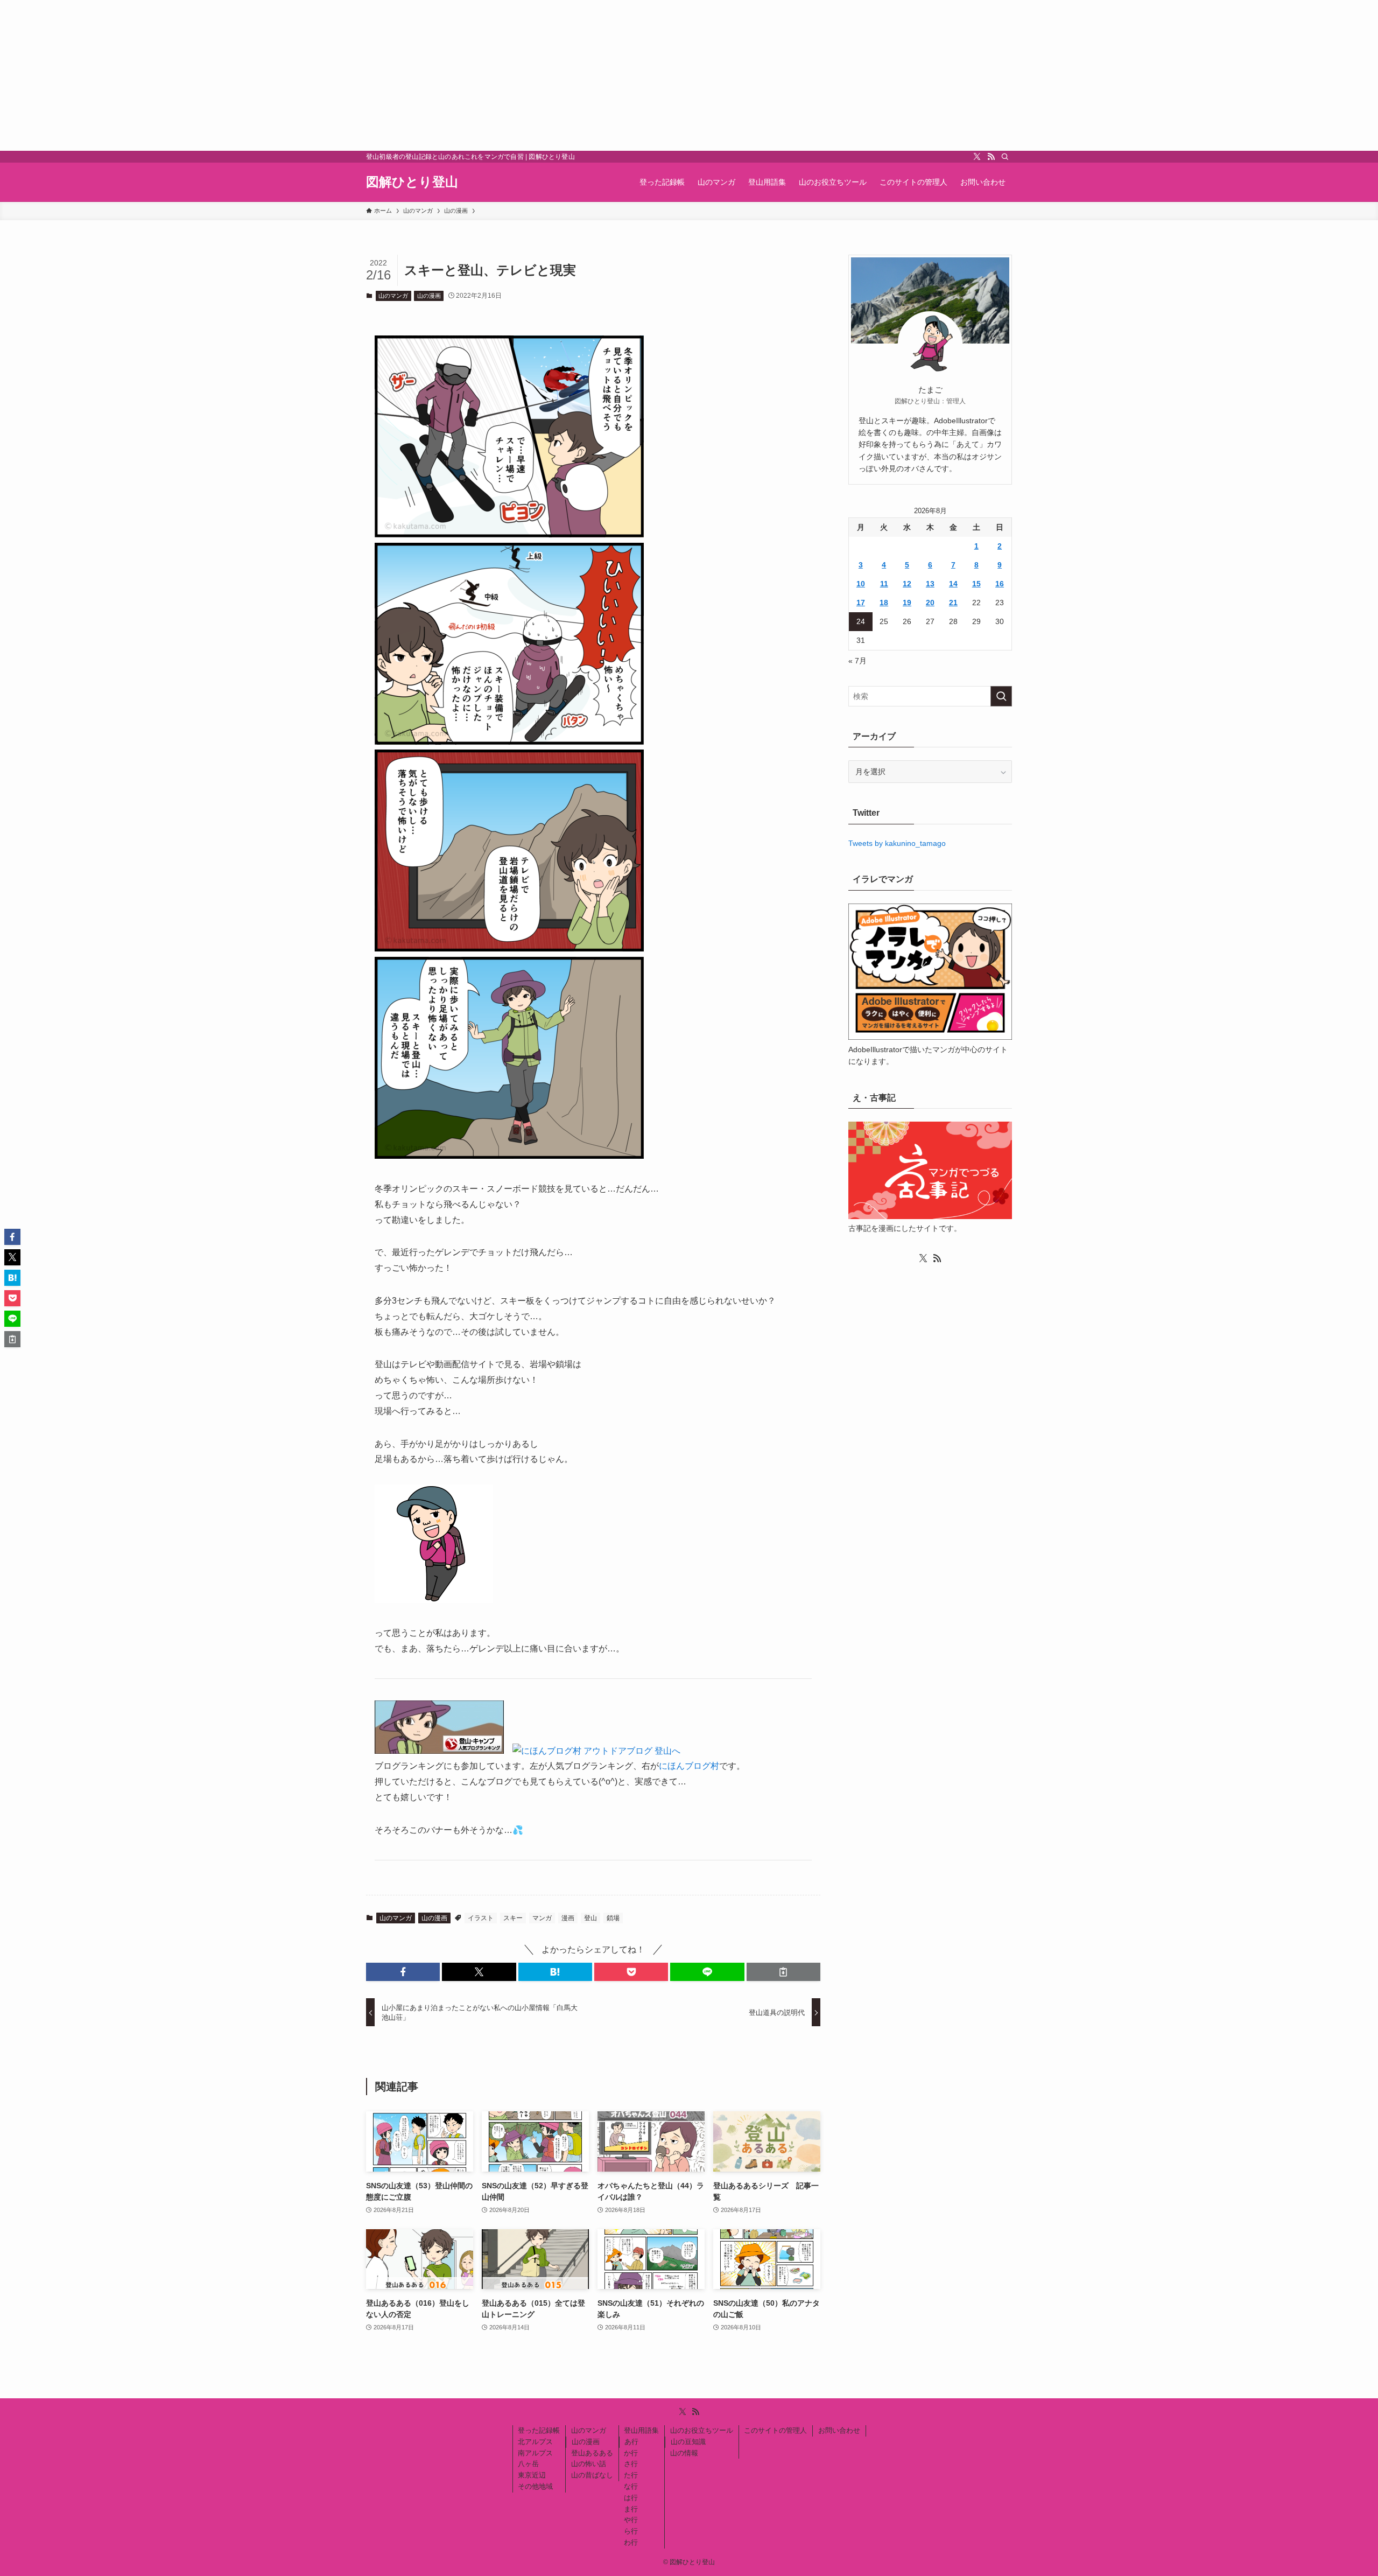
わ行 (631, 2542)
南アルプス (535, 2453)
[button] (403, 1972)
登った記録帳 (539, 2430)
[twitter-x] (977, 157)
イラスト (481, 1918)
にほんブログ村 (689, 1766)
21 (953, 603)
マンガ (542, 1918)
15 (976, 584)
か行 (631, 2453)
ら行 (631, 2531)
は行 (631, 2498)
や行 (631, 2520)
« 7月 (857, 661)
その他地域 (535, 2486)
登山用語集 (641, 2430)
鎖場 (613, 1918)
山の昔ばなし (592, 2475)
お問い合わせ (839, 2430)
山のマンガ (393, 296)
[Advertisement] (323, 75)
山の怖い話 (589, 2464)
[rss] (991, 157)
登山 (590, 1918)
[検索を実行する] (1001, 696)
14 (953, 584)
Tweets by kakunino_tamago (897, 843)
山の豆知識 (688, 2442)
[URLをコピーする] (783, 1972)
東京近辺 (532, 2475)
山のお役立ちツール (702, 2430)
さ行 (631, 2464)
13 (930, 584)
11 (884, 584)
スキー (513, 1918)
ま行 (631, 2509)
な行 (631, 2486)
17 (861, 603)
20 (930, 603)
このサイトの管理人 (775, 2430)
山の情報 (684, 2453)
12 (907, 584)
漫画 (568, 1918)
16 (1000, 584)
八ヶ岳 (528, 2464)
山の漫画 (429, 296)
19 (907, 603)
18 (884, 603)
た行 (631, 2475)
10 (861, 584)
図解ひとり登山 (412, 182)
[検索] (1005, 157)
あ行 (631, 2442)
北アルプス (535, 2442)
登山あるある (592, 2453)
